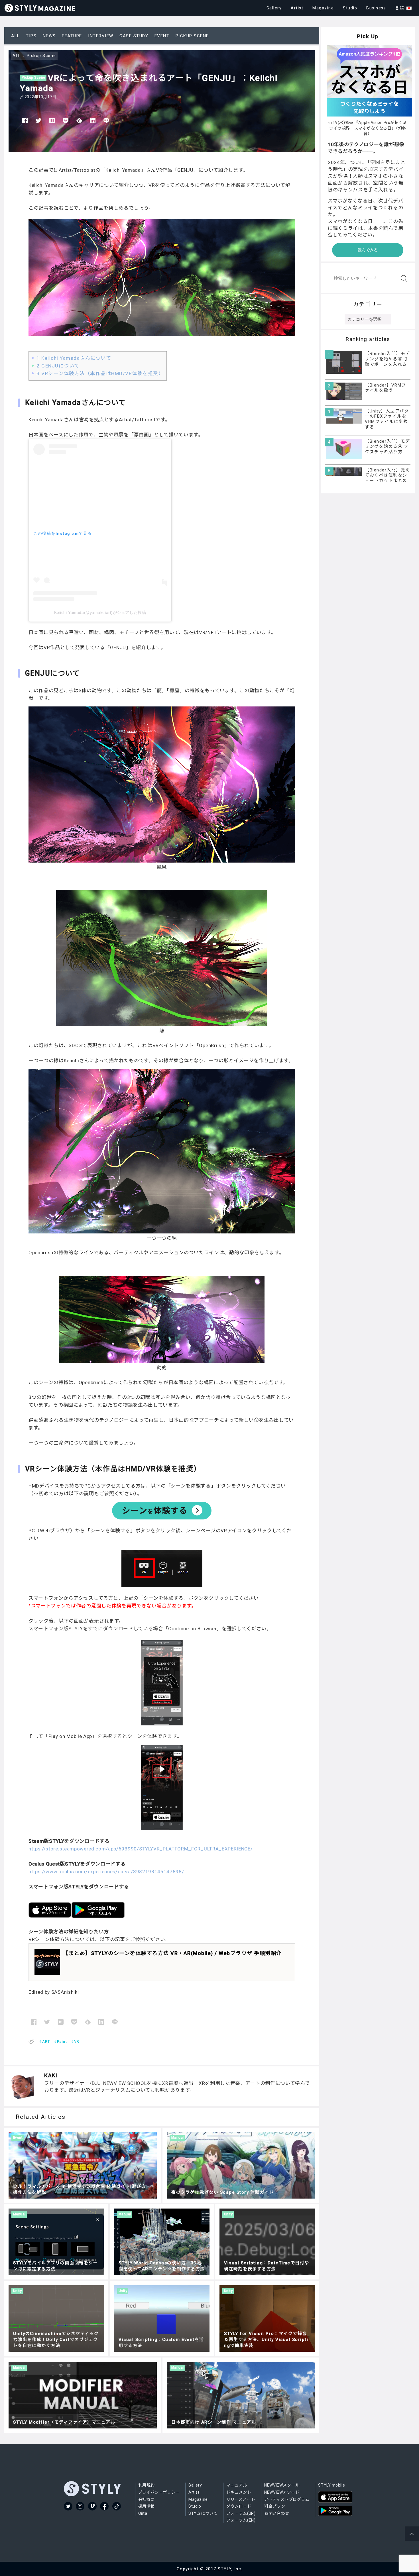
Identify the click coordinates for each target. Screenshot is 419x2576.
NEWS (49, 36)
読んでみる (368, 250)
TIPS (31, 36)
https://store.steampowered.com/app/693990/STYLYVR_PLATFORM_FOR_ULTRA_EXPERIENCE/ (141, 1849)
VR (77, 2041)
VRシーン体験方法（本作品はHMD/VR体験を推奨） (100, 373)
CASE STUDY (134, 36)
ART (46, 2041)
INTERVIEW (101, 36)
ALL (16, 36)
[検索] (403, 279)
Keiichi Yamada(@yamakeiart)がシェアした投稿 (100, 612)
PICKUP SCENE (192, 36)
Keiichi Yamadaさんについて (74, 358)
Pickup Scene (33, 77)
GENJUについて (58, 366)
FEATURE (72, 36)
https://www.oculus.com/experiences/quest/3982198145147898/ (106, 1872)
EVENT (162, 36)
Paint (62, 2041)
